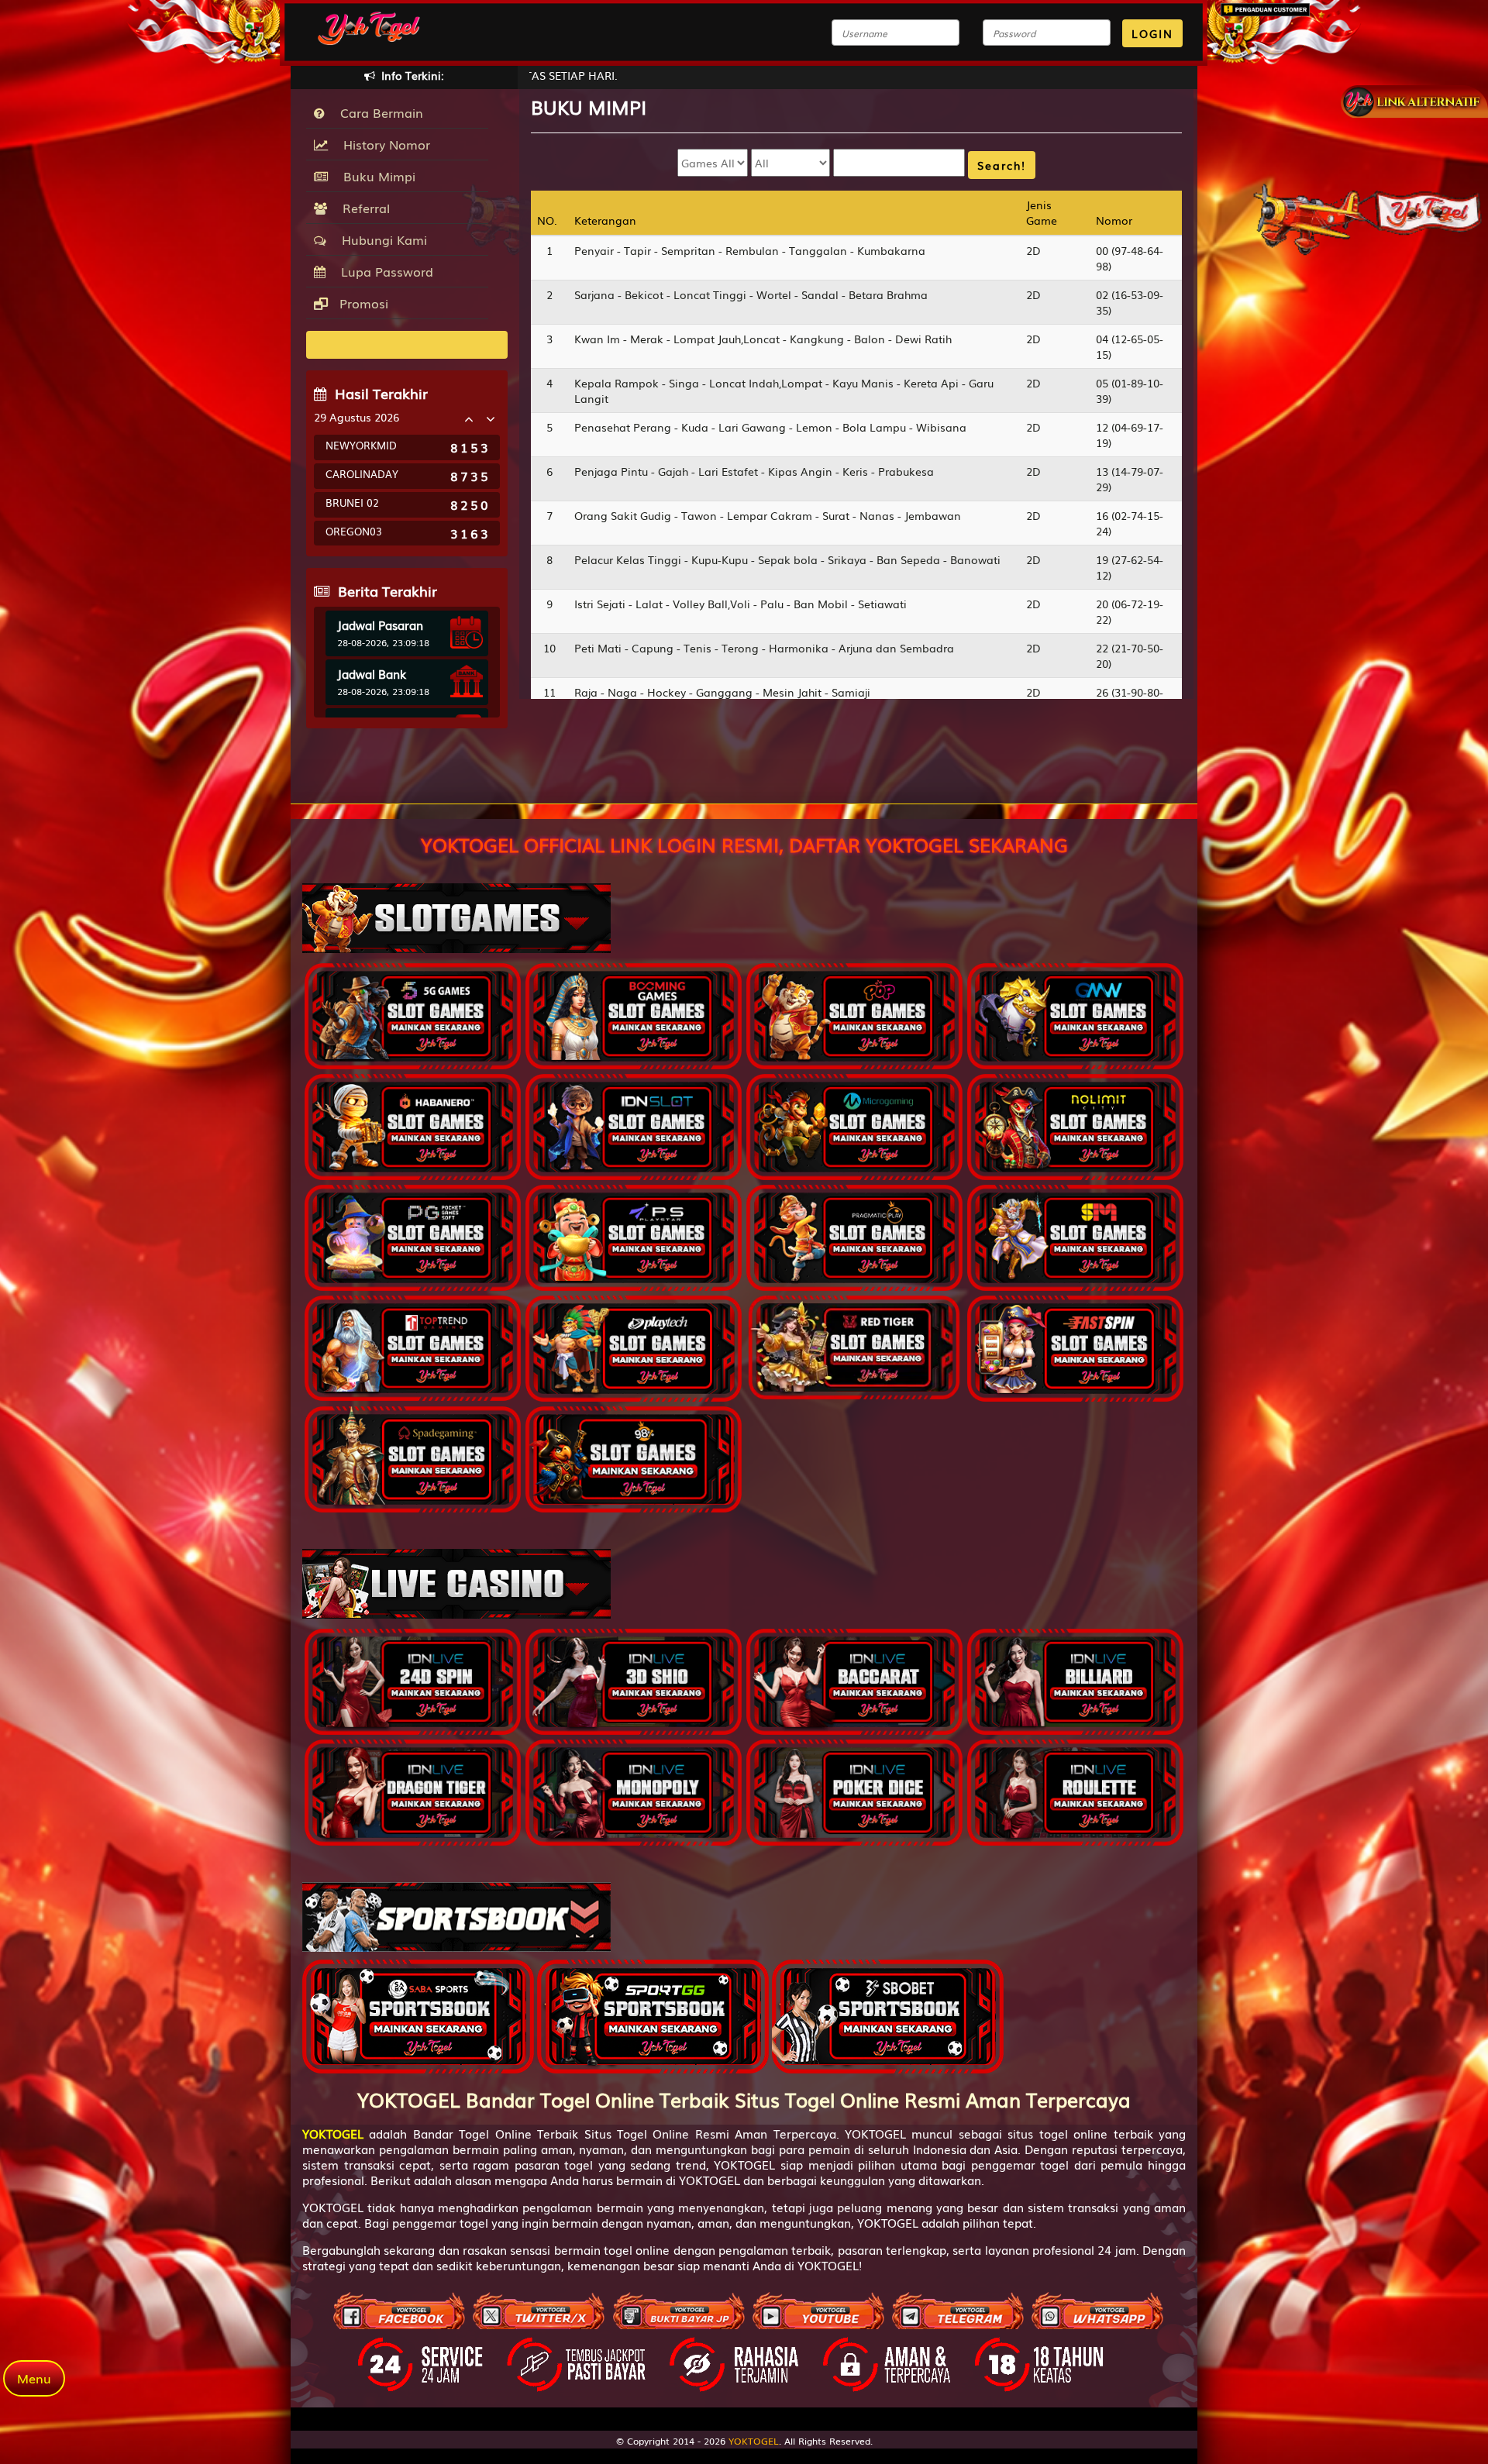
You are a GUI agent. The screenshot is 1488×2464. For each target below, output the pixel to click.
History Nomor (383, 144)
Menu (34, 2378)
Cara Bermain (378, 112)
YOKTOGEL (754, 2441)
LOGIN (1152, 33)
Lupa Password (383, 271)
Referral (362, 208)
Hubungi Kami (381, 239)
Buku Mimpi (375, 176)
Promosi (362, 303)
